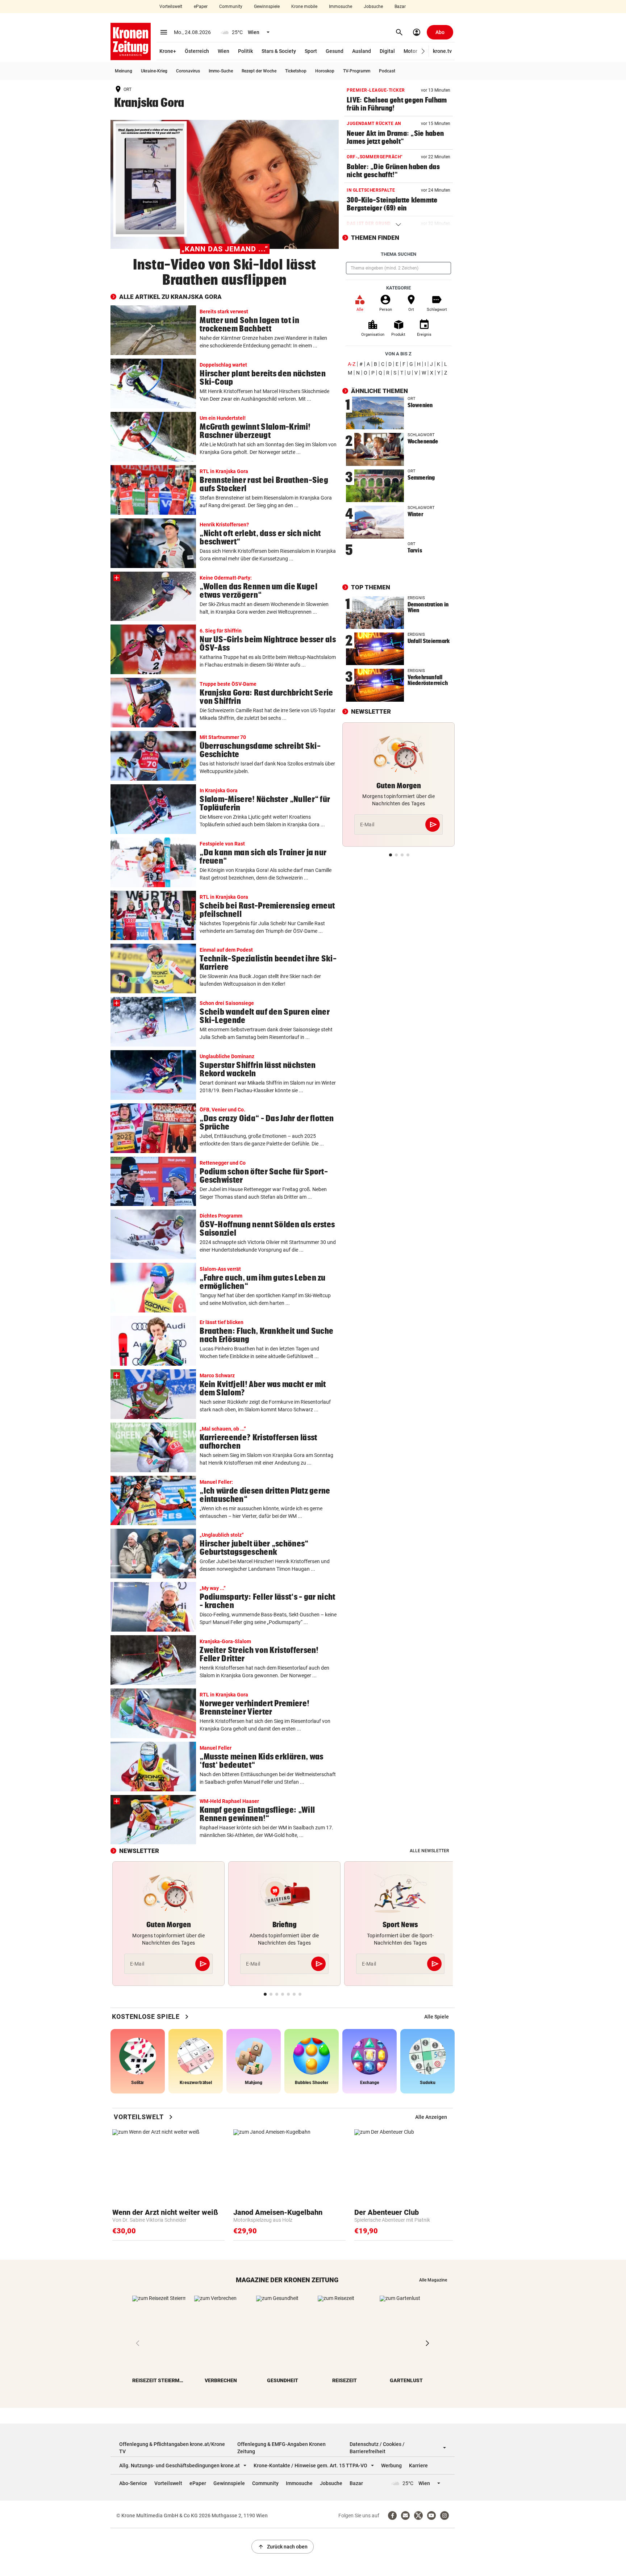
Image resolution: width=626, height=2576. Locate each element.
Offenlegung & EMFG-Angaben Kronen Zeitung (281, 2448)
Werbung (391, 2466)
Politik (245, 51)
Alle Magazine (433, 2280)
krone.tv (442, 51)
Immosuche (341, 7)
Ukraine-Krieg (154, 71)
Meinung (124, 71)
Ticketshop (296, 71)
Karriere (418, 2466)
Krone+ (168, 51)
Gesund (335, 51)
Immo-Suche (221, 71)
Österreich (197, 51)
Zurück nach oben (283, 2547)
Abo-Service (133, 2483)
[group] (437, 2017)
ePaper (201, 7)
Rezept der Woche (259, 71)
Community (231, 7)
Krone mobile (304, 7)
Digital (387, 51)
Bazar (400, 7)
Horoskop (325, 71)
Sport (311, 51)
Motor (410, 51)
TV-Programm (357, 71)
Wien (224, 51)
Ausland (362, 51)
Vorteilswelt (171, 7)
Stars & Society (279, 51)
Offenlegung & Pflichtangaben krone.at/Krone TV (172, 2448)
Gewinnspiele (267, 7)
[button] (423, 51)
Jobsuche (373, 7)
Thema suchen (398, 254)
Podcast (387, 71)
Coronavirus (188, 71)
